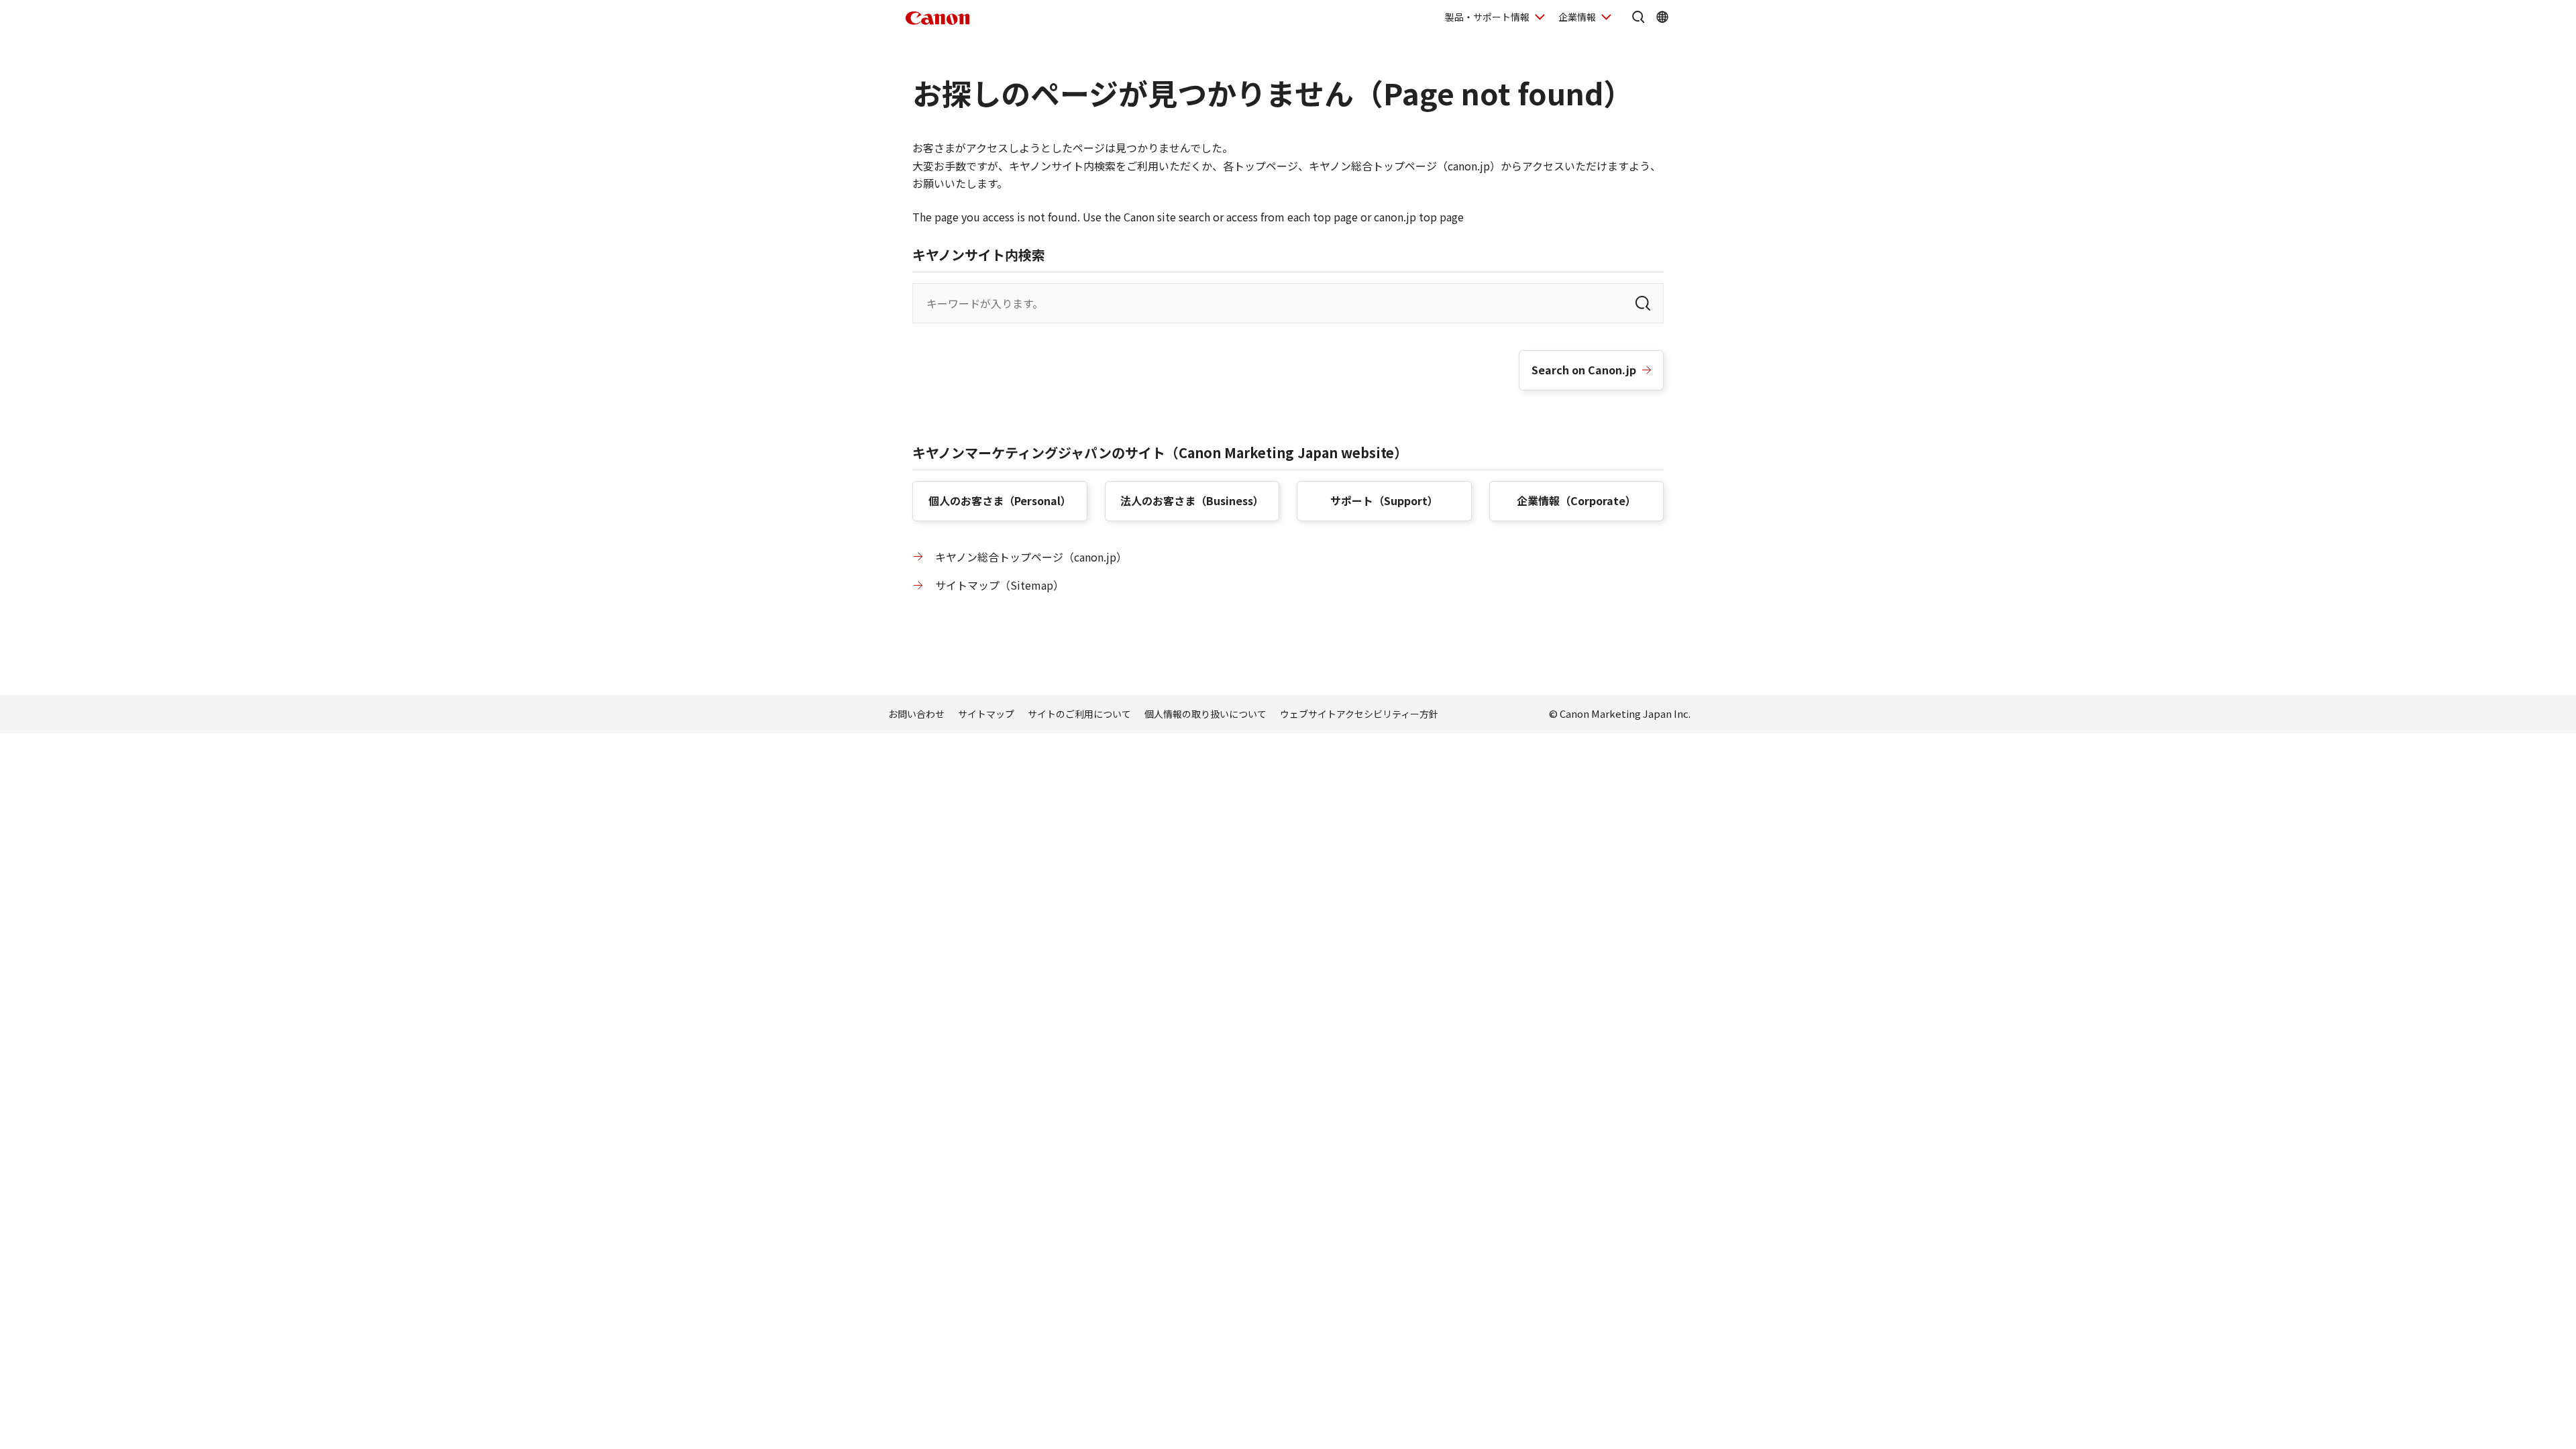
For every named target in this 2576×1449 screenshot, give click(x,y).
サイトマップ (986, 714)
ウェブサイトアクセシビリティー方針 (1359, 714)
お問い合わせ (916, 714)
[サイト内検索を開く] (1638, 17)
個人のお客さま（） (1000, 500)
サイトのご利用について (1079, 714)
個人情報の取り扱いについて (1205, 714)
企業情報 (1577, 17)
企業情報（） (1576, 500)
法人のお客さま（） (1192, 500)
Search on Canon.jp (1584, 370)
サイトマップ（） (1000, 585)
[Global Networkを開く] (1662, 17)
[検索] (1643, 303)
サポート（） (1384, 500)
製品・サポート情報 (1487, 17)
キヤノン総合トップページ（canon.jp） (1031, 557)
